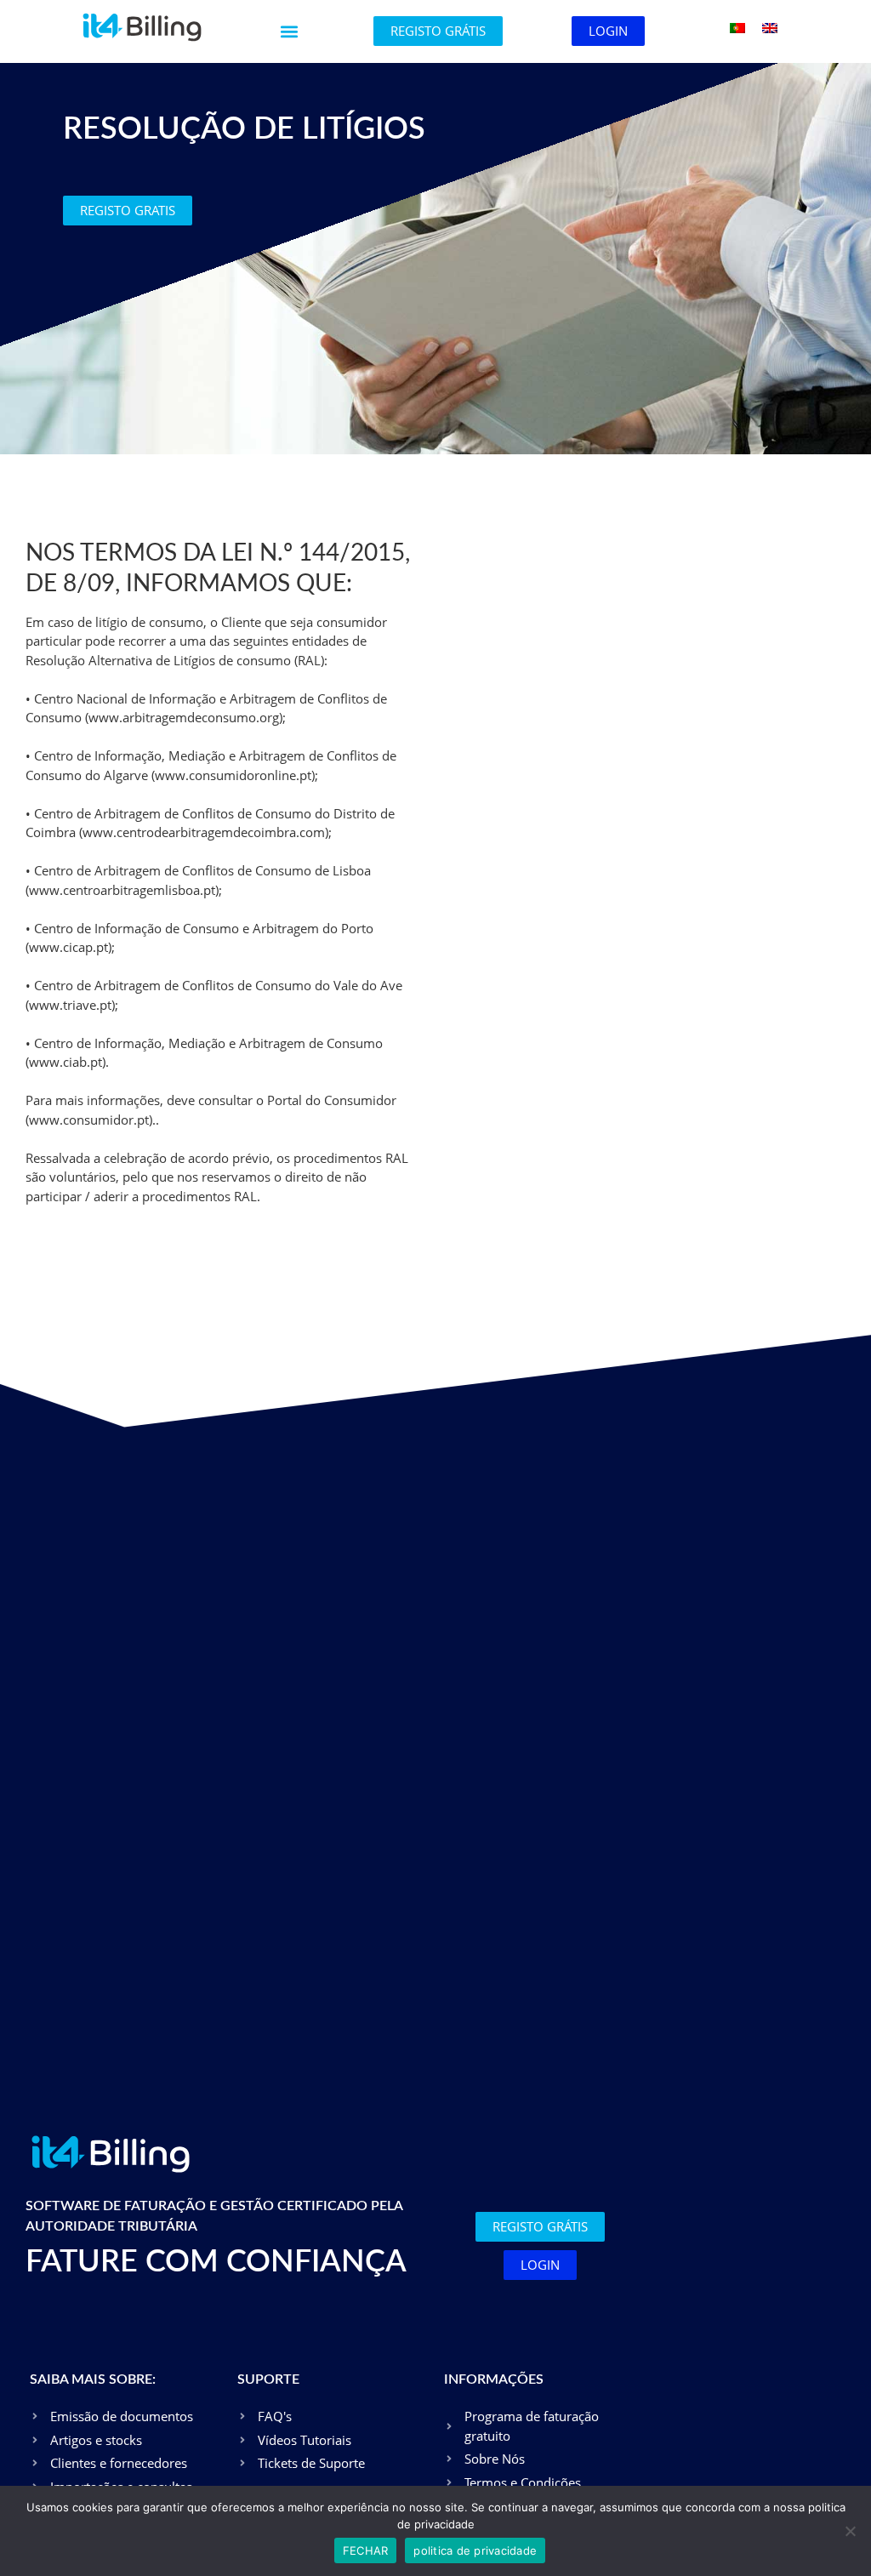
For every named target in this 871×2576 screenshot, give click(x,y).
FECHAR (366, 2550)
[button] (290, 32)
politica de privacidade (475, 2550)
